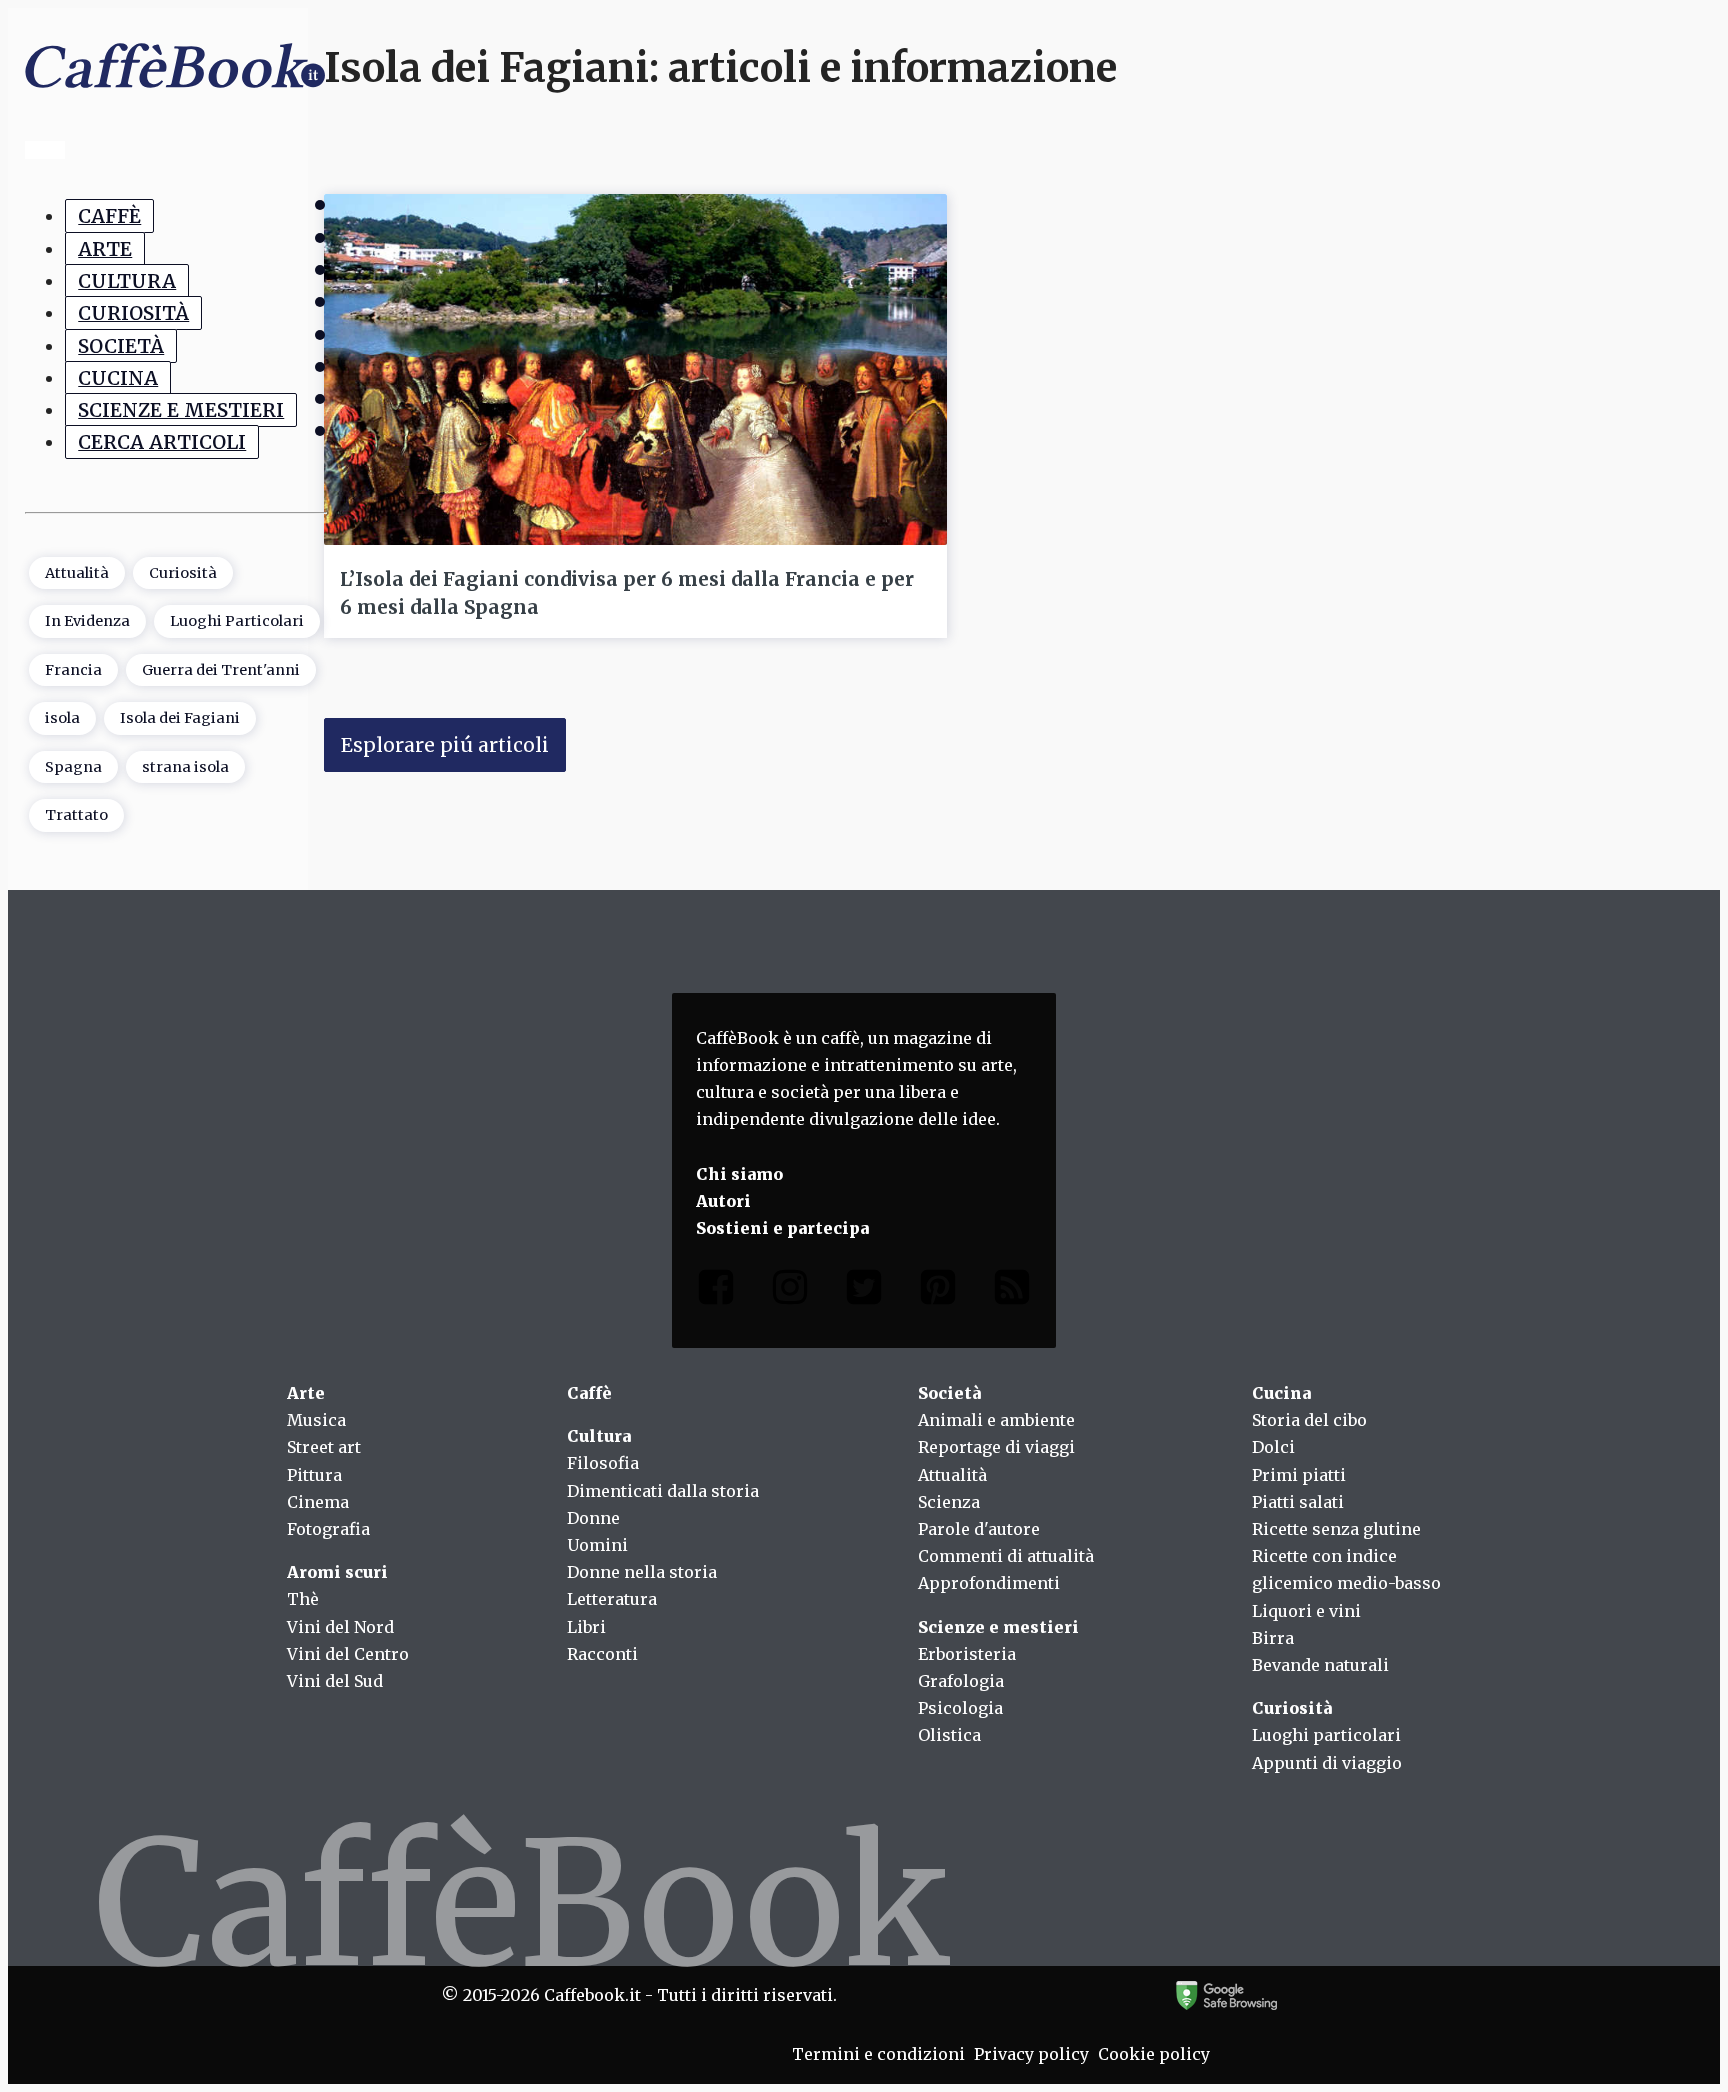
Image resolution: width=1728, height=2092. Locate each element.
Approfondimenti (989, 1583)
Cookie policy (1154, 2054)
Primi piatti (1299, 1475)
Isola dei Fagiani (180, 718)
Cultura (127, 281)
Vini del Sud (335, 1681)
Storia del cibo (1309, 1420)
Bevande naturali (1320, 1665)
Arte (105, 248)
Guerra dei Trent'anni (221, 670)
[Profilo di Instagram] (790, 1291)
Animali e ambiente (996, 1420)
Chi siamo (739, 1174)
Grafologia (961, 1681)
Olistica (949, 1735)
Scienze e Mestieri (181, 410)
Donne (593, 1518)
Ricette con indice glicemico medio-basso (1346, 1569)
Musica (316, 1420)
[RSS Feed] (1012, 1291)
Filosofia (603, 1463)
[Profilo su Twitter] (864, 1291)
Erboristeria (967, 1654)
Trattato (76, 815)
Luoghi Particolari (237, 621)
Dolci (1273, 1447)
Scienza (949, 1502)
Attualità (77, 573)
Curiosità (133, 313)
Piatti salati (1298, 1502)
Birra (1273, 1638)
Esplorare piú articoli (445, 745)
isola (62, 718)
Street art (324, 1447)
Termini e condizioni (878, 2054)
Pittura (314, 1475)
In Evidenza (87, 621)
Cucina (118, 378)
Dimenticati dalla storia (663, 1491)
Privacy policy (1031, 2054)
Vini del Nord (340, 1627)
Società (121, 345)
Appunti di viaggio (1327, 1763)
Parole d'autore (979, 1529)
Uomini (597, 1545)
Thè (303, 1599)
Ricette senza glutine (1336, 1529)
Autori (723, 1201)
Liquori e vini (1306, 1611)
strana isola (185, 767)
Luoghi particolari (1326, 1735)
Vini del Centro (348, 1654)
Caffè (109, 216)
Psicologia (960, 1708)
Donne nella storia (642, 1572)
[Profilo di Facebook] (716, 1291)
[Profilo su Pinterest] (938, 1291)
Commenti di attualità (1006, 1556)
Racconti (602, 1654)
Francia (73, 670)
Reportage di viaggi (996, 1447)
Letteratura (612, 1599)
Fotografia (328, 1529)
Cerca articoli (162, 442)
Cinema (318, 1502)
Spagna (73, 767)
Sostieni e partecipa (782, 1228)
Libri (586, 1627)
